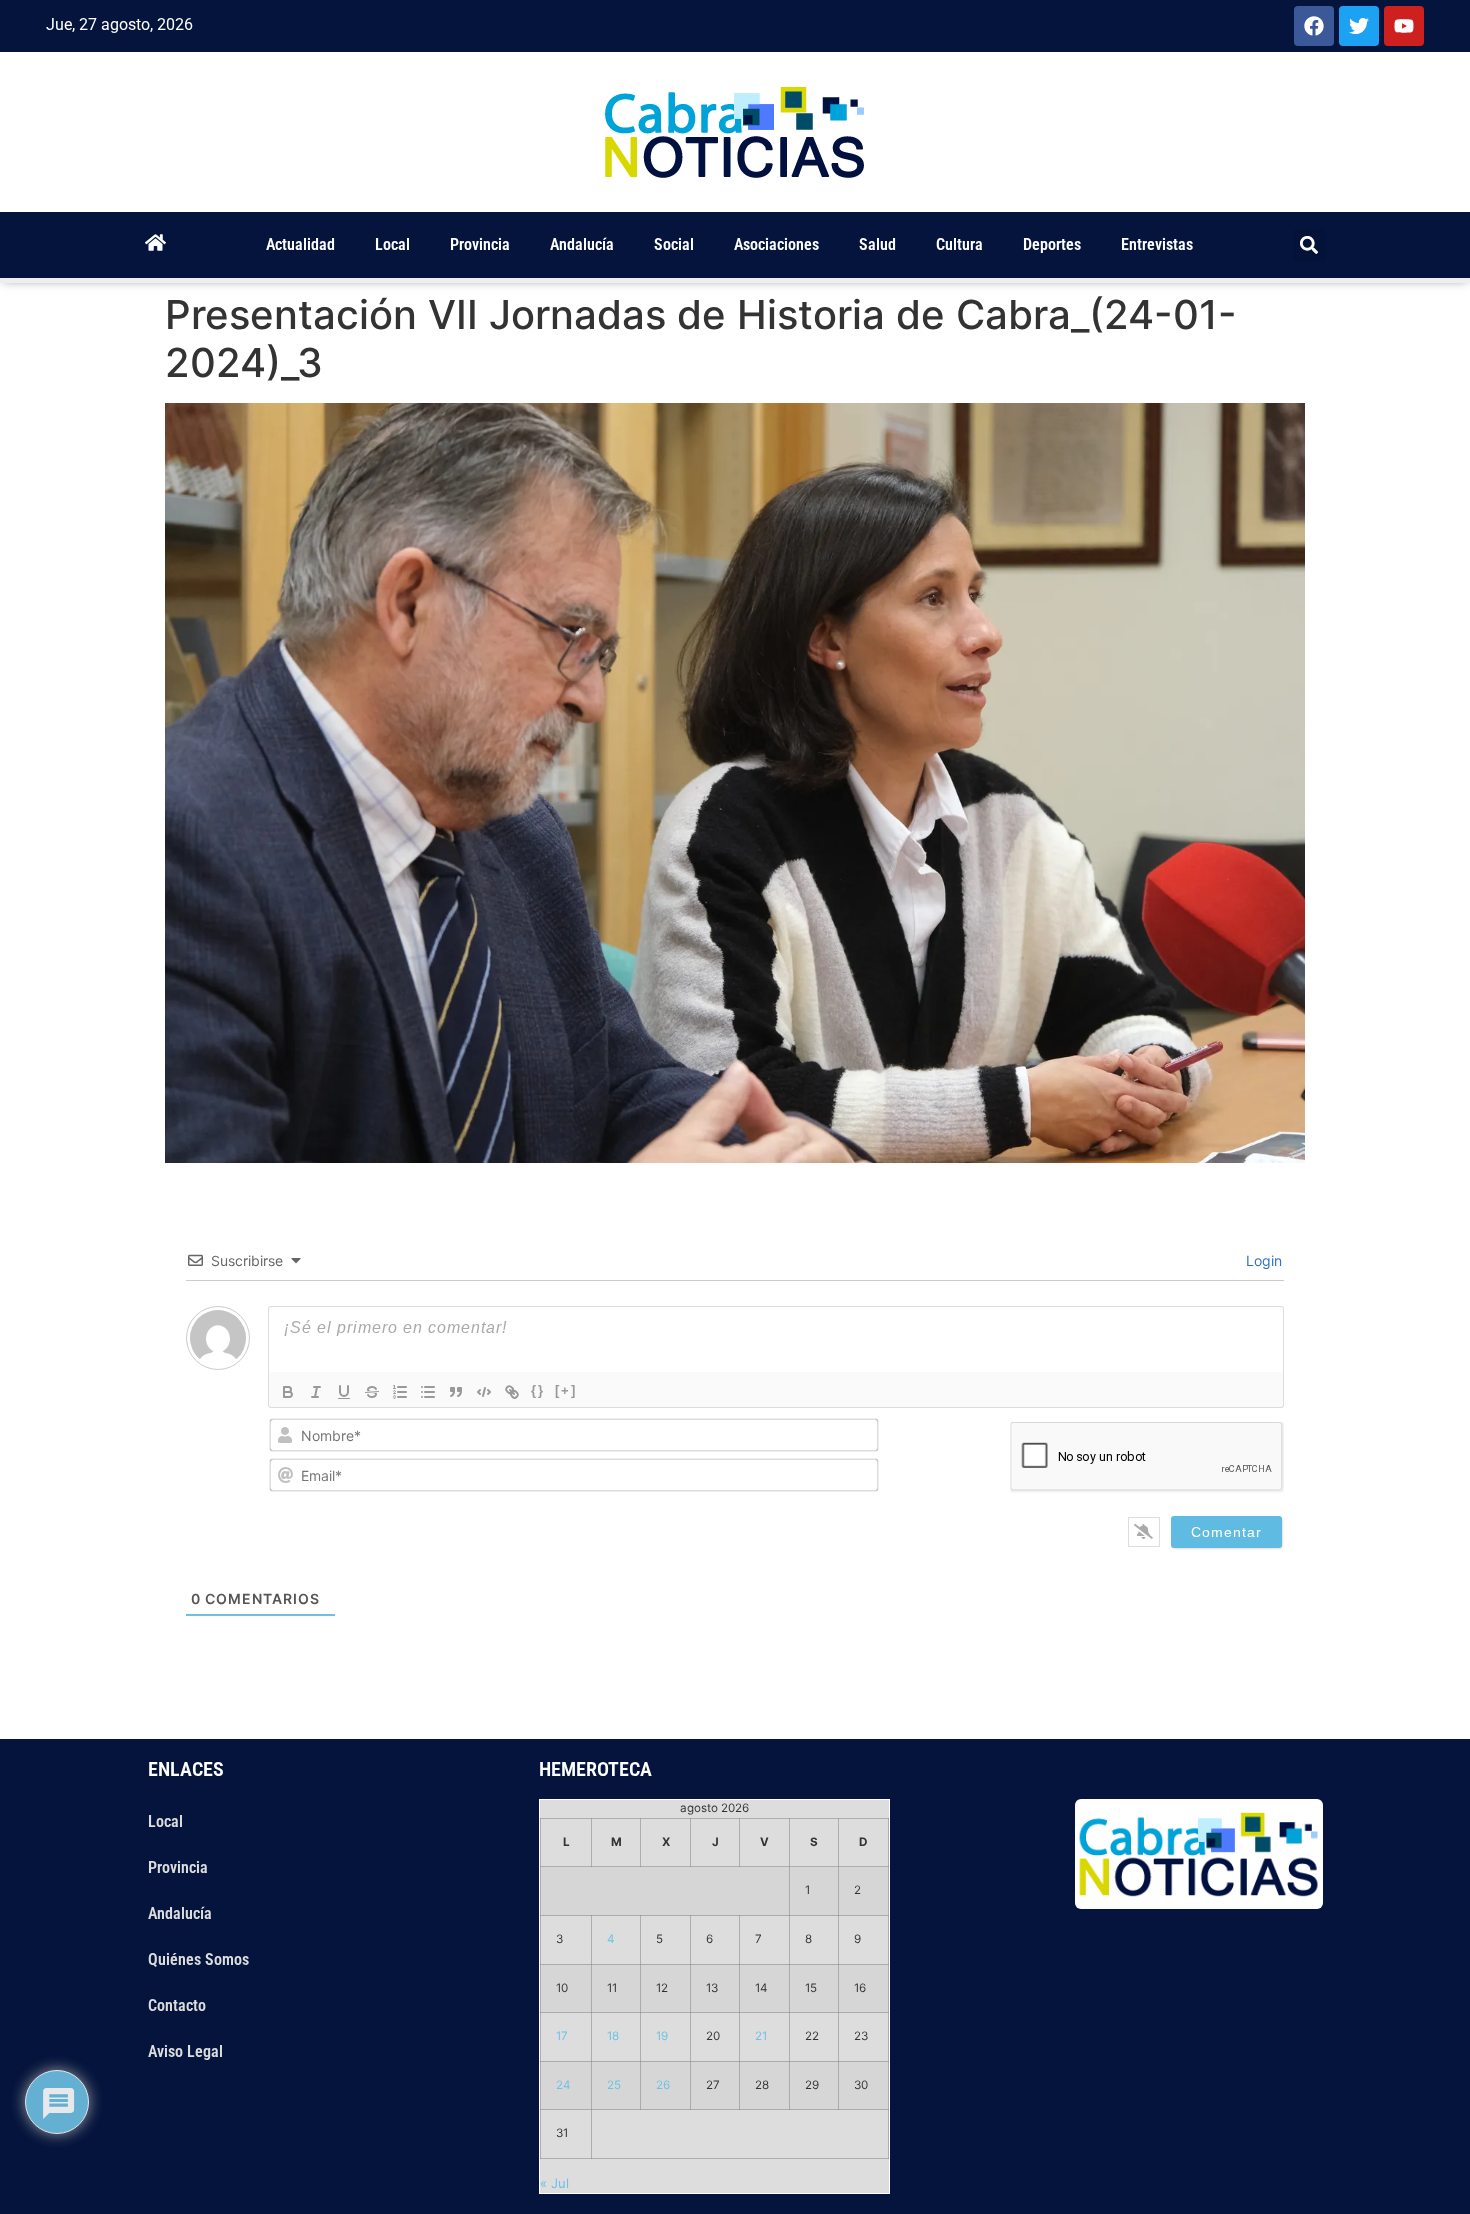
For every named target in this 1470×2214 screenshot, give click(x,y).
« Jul (554, 2183)
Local (392, 244)
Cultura (959, 244)
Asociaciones (776, 244)
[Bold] (288, 1392)
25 (614, 2085)
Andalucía (582, 244)
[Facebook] (1314, 26)
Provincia (480, 244)
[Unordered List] (428, 1392)
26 (663, 2085)
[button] (1309, 245)
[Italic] (316, 1392)
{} (538, 1390)
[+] (566, 1390)
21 (761, 2036)
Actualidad (300, 244)
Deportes (1052, 244)
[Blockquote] (456, 1392)
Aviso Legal (185, 2051)
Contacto (177, 2005)
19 (662, 2036)
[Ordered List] (400, 1392)
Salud (877, 244)
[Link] (512, 1392)
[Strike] (372, 1392)
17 (562, 2036)
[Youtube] (1404, 26)
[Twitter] (1359, 26)
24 (563, 2085)
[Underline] (344, 1392)
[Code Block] (484, 1392)
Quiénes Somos (198, 1959)
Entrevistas (1157, 244)
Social (674, 244)
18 (613, 2036)
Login (1262, 1260)
